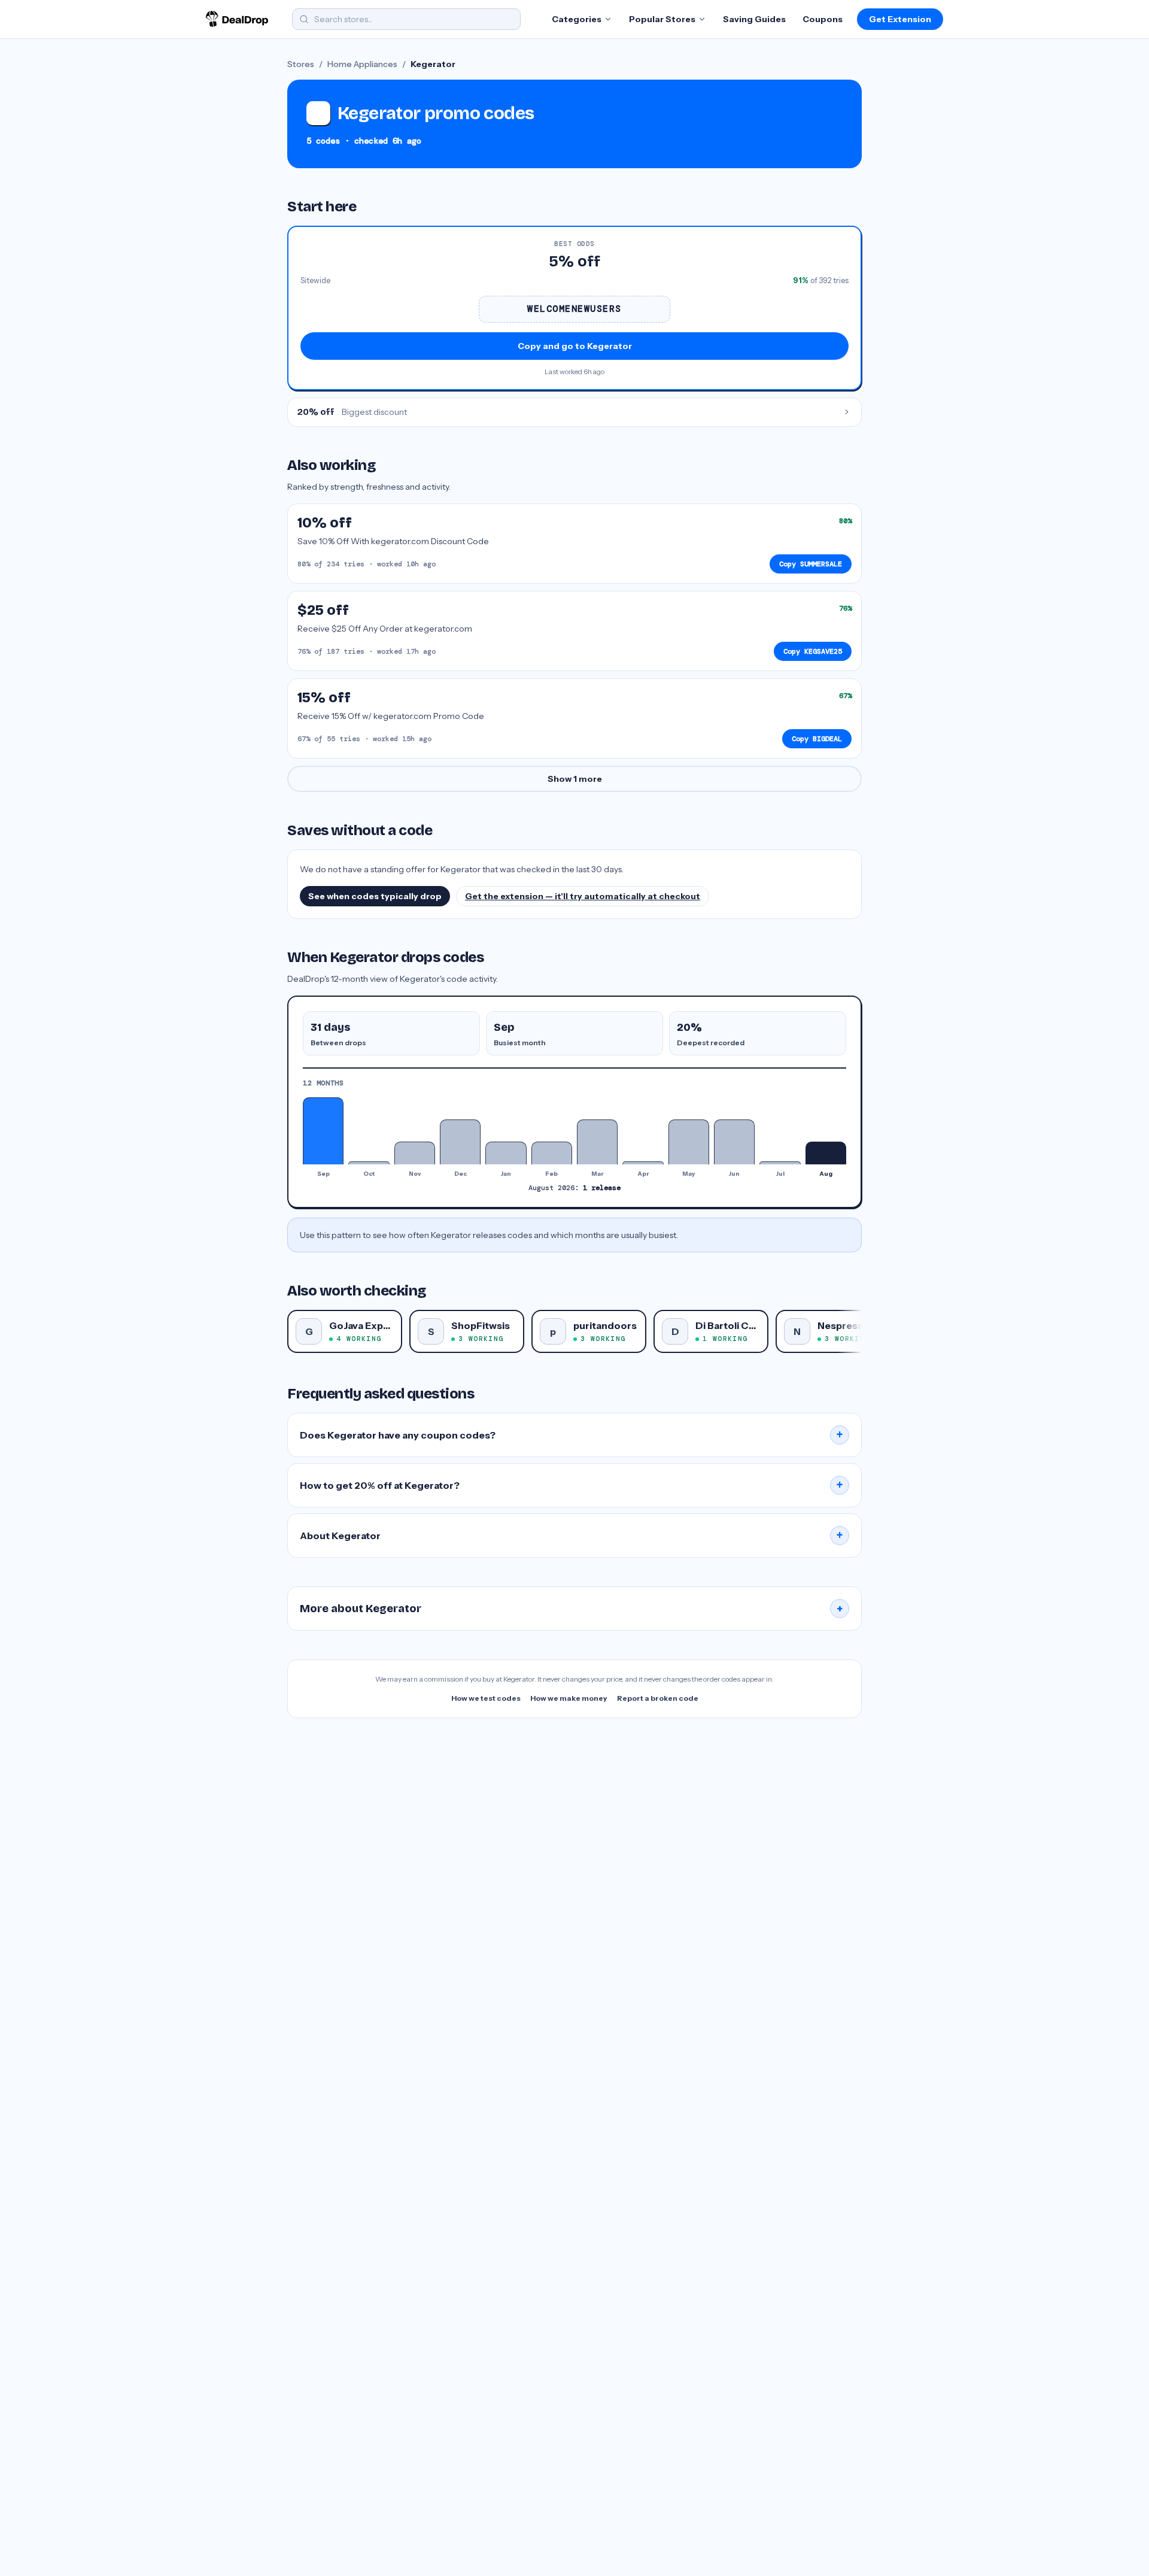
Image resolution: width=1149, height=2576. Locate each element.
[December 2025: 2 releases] (460, 1142)
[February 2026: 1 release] (552, 1153)
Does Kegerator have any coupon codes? (572, 1435)
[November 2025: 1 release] (415, 1153)
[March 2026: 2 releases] (597, 1142)
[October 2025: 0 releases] (369, 1163)
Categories (577, 19)
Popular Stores (662, 19)
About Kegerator (572, 1536)
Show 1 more (575, 779)
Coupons (823, 19)
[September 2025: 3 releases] (323, 1131)
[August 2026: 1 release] (826, 1153)
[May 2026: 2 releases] (689, 1142)
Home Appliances (362, 64)
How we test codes (486, 1698)
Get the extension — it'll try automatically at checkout (583, 896)
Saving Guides (754, 19)
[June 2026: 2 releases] (734, 1142)
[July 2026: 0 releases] (780, 1163)
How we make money (569, 1698)
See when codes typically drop (375, 896)
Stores (301, 64)
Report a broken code (658, 1698)
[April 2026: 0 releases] (643, 1163)
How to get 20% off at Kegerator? (572, 1485)
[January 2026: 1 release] (506, 1153)
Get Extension (900, 19)
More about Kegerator (572, 1609)
